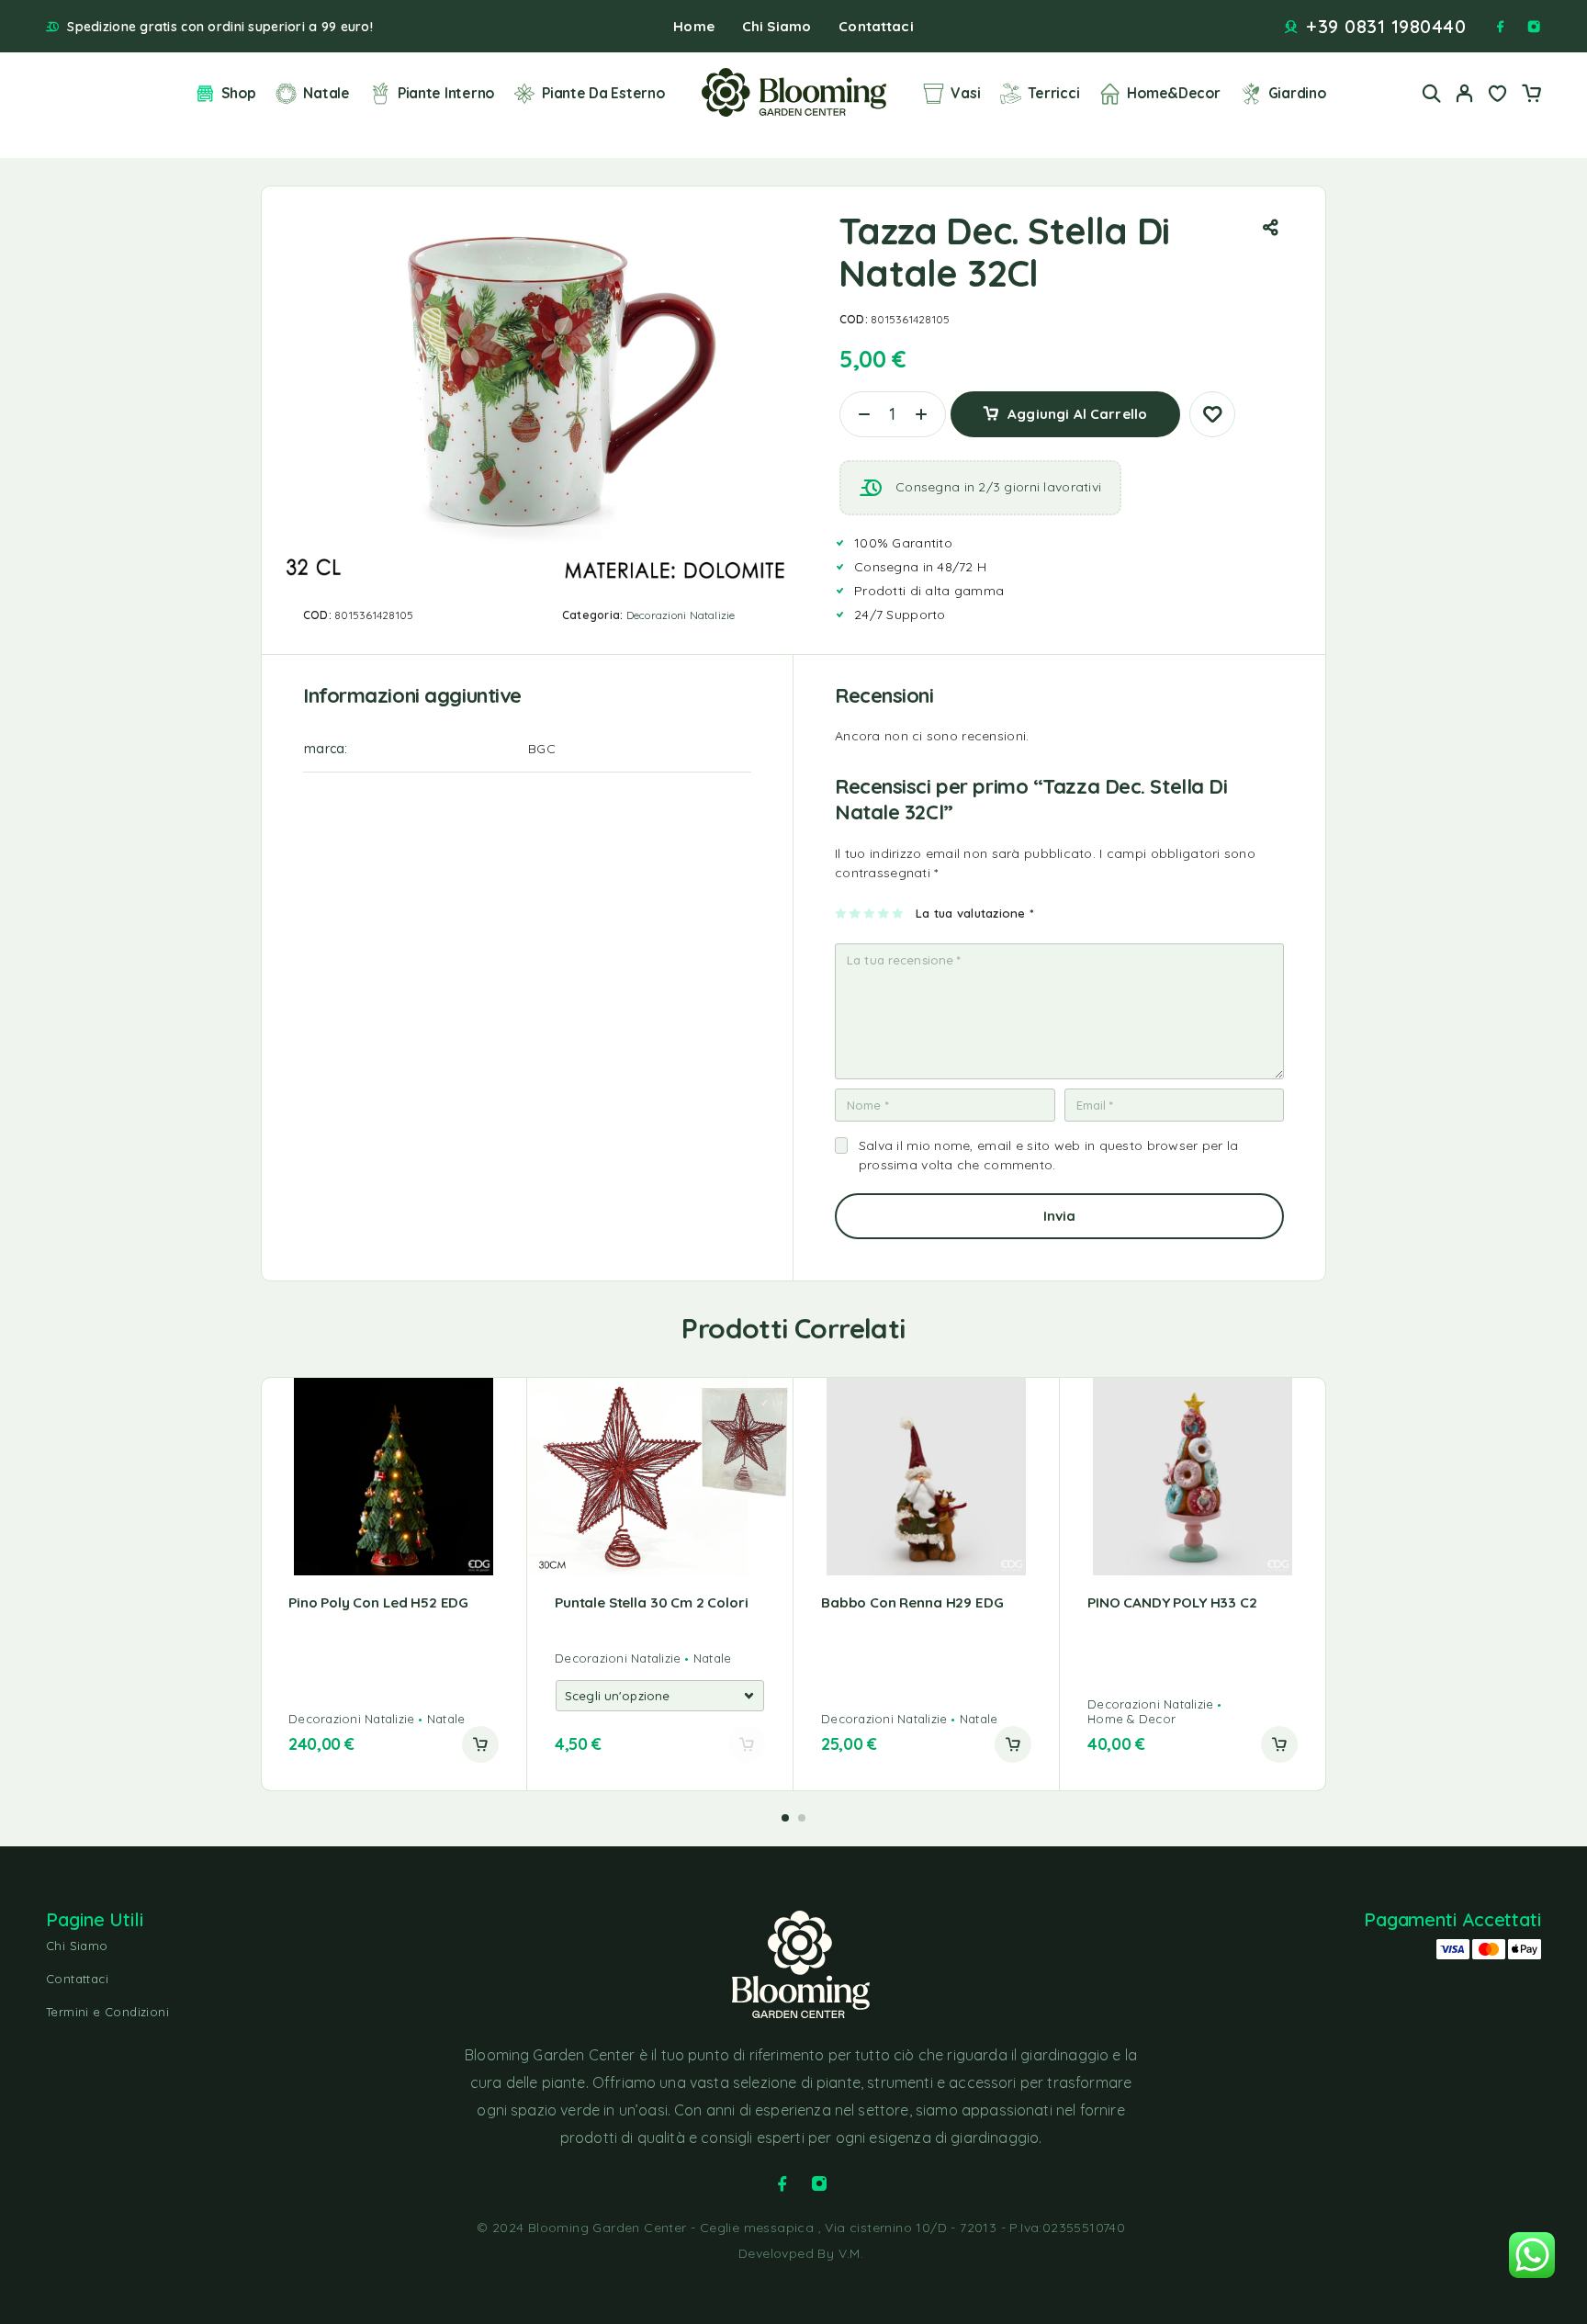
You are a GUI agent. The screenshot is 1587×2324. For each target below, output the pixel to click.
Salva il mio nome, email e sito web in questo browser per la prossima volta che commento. (1049, 1155)
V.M (850, 2253)
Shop (238, 93)
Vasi (965, 93)
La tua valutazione (974, 913)
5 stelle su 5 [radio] (899, 913)
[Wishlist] (1498, 96)
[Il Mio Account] (1465, 93)
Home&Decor (1173, 93)
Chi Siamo (777, 26)
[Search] (1432, 93)
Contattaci (876, 26)
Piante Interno (446, 93)
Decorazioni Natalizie (681, 615)
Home (694, 26)
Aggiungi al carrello (1077, 407)
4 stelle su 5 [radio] (884, 913)
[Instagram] (1534, 27)
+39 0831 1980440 (1386, 27)
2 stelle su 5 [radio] (855, 913)
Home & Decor (1131, 1719)
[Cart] (1531, 96)
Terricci (1053, 93)
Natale (326, 93)
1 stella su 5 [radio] (842, 913)
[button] (480, 1744)
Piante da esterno (603, 93)
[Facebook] (1501, 27)
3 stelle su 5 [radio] (870, 913)
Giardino (1297, 93)
